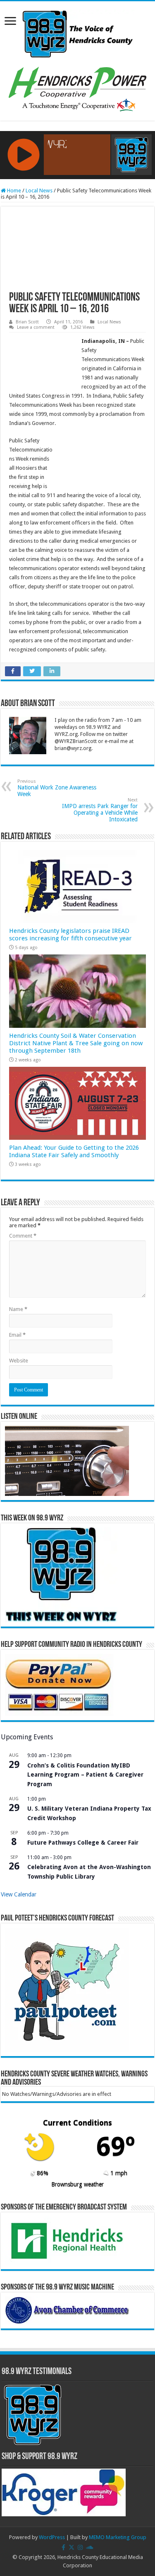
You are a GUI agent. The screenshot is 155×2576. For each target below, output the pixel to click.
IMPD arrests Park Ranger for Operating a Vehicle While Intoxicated (100, 810)
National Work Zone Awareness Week (57, 788)
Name (18, 1309)
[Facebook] (63, 2547)
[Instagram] (80, 2547)
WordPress (52, 2537)
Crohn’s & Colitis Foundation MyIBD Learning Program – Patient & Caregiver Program (85, 1775)
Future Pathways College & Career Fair (83, 1843)
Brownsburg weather (77, 2184)
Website (19, 1361)
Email (17, 1335)
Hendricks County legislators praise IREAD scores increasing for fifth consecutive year (70, 935)
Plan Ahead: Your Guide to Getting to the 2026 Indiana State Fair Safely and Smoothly (74, 1151)
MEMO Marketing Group (118, 2537)
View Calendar (19, 1894)
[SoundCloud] (90, 2547)
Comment (23, 1236)
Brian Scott (27, 322)
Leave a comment (36, 327)
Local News (39, 191)
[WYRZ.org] (77, 32)
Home (13, 191)
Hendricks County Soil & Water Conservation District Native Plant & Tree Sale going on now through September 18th (76, 1043)
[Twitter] (72, 2547)
